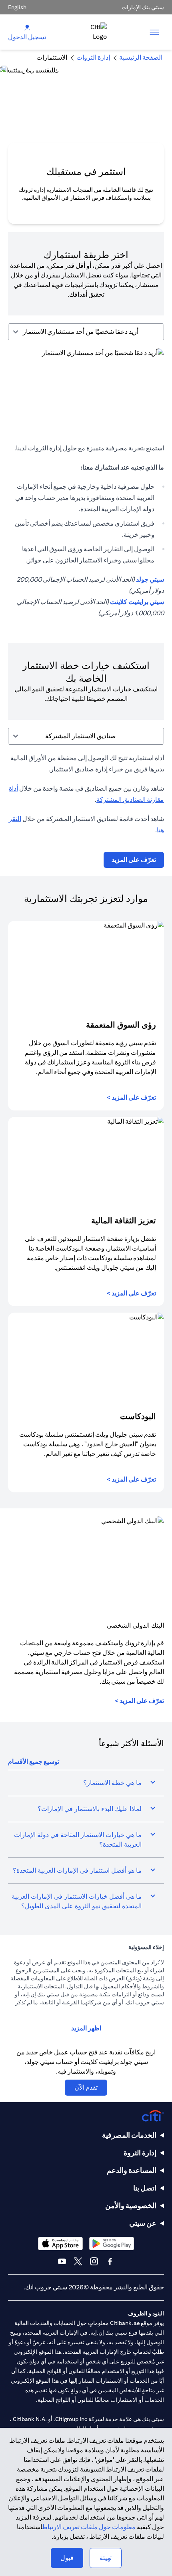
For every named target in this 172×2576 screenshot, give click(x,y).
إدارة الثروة (140, 2153)
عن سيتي (143, 2223)
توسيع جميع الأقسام (34, 1762)
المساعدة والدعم (132, 2170)
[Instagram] (94, 2261)
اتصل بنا (145, 2188)
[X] (78, 2261)
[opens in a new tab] (112, 2244)
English (17, 7)
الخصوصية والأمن (131, 2206)
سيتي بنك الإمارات (143, 7)
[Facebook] (110, 2261)
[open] (154, 32)
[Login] (27, 27)
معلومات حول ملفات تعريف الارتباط (89, 2527)
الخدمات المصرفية (129, 2135)
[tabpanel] (86, 488)
